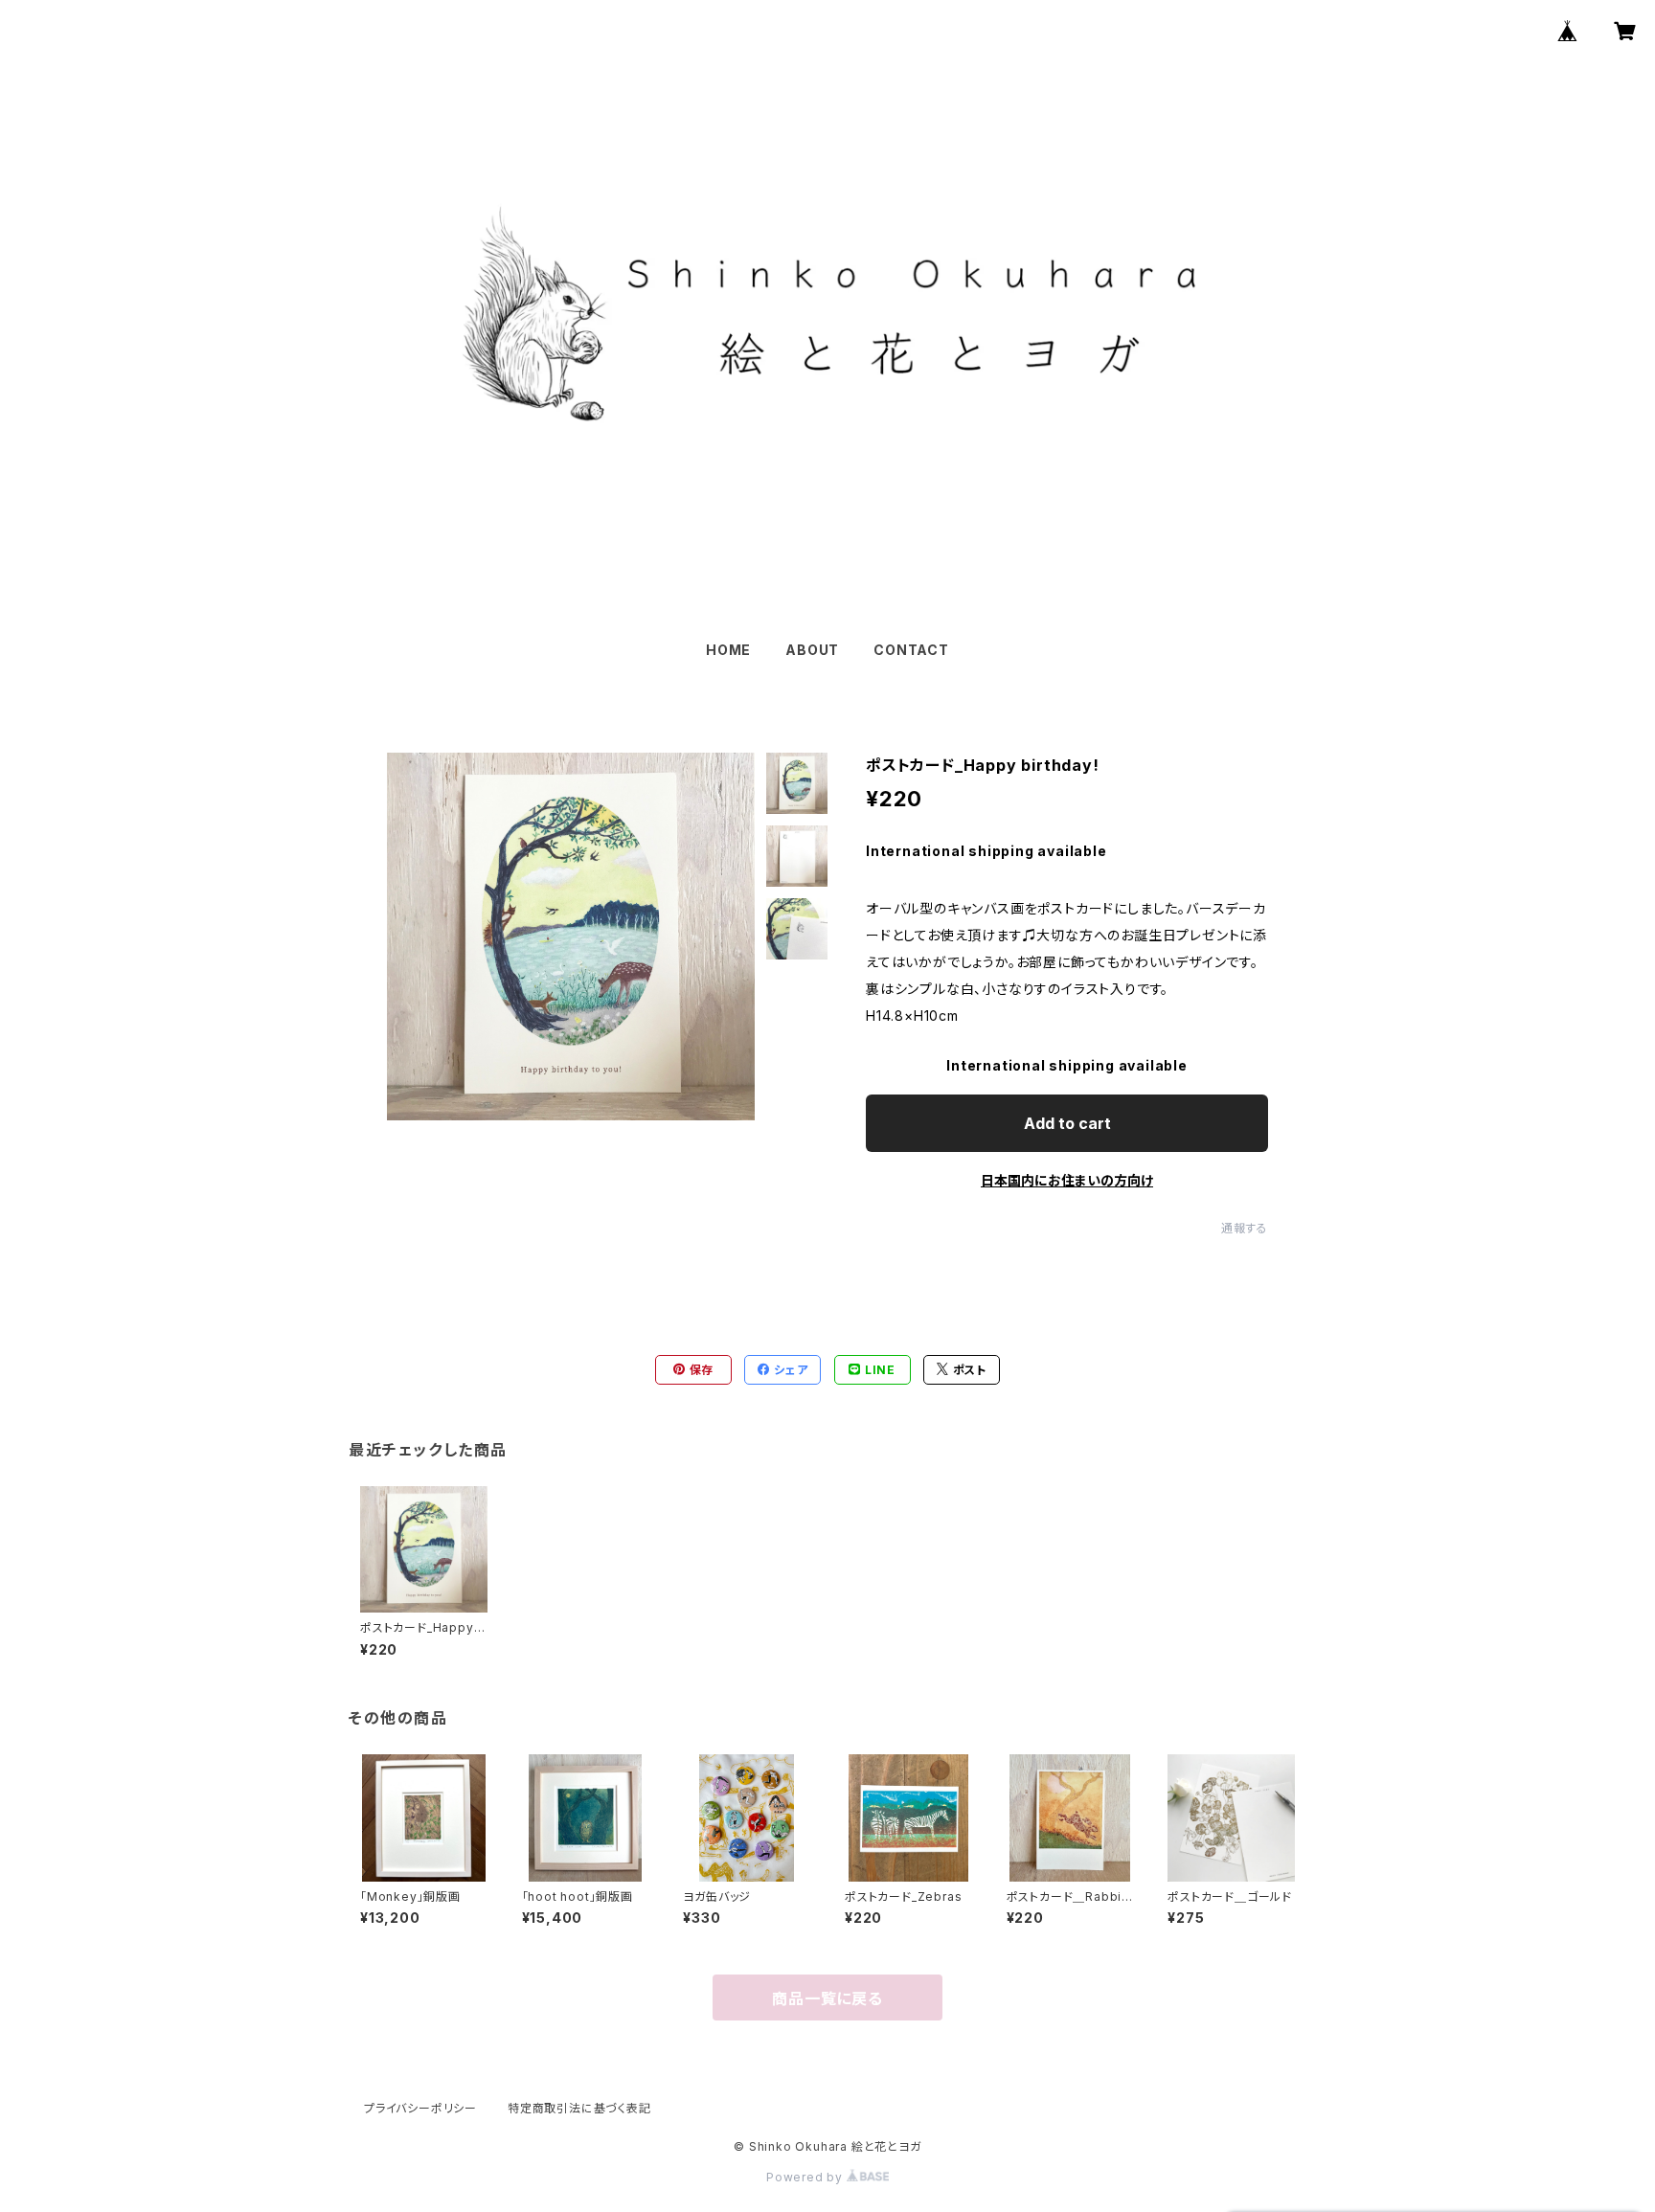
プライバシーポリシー (420, 2108)
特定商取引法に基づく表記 (579, 2108)
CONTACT (911, 650)
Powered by (806, 2177)
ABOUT (812, 650)
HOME (728, 650)
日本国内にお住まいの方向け (1067, 1180)
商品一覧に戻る (827, 1998)
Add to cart (1067, 1123)
